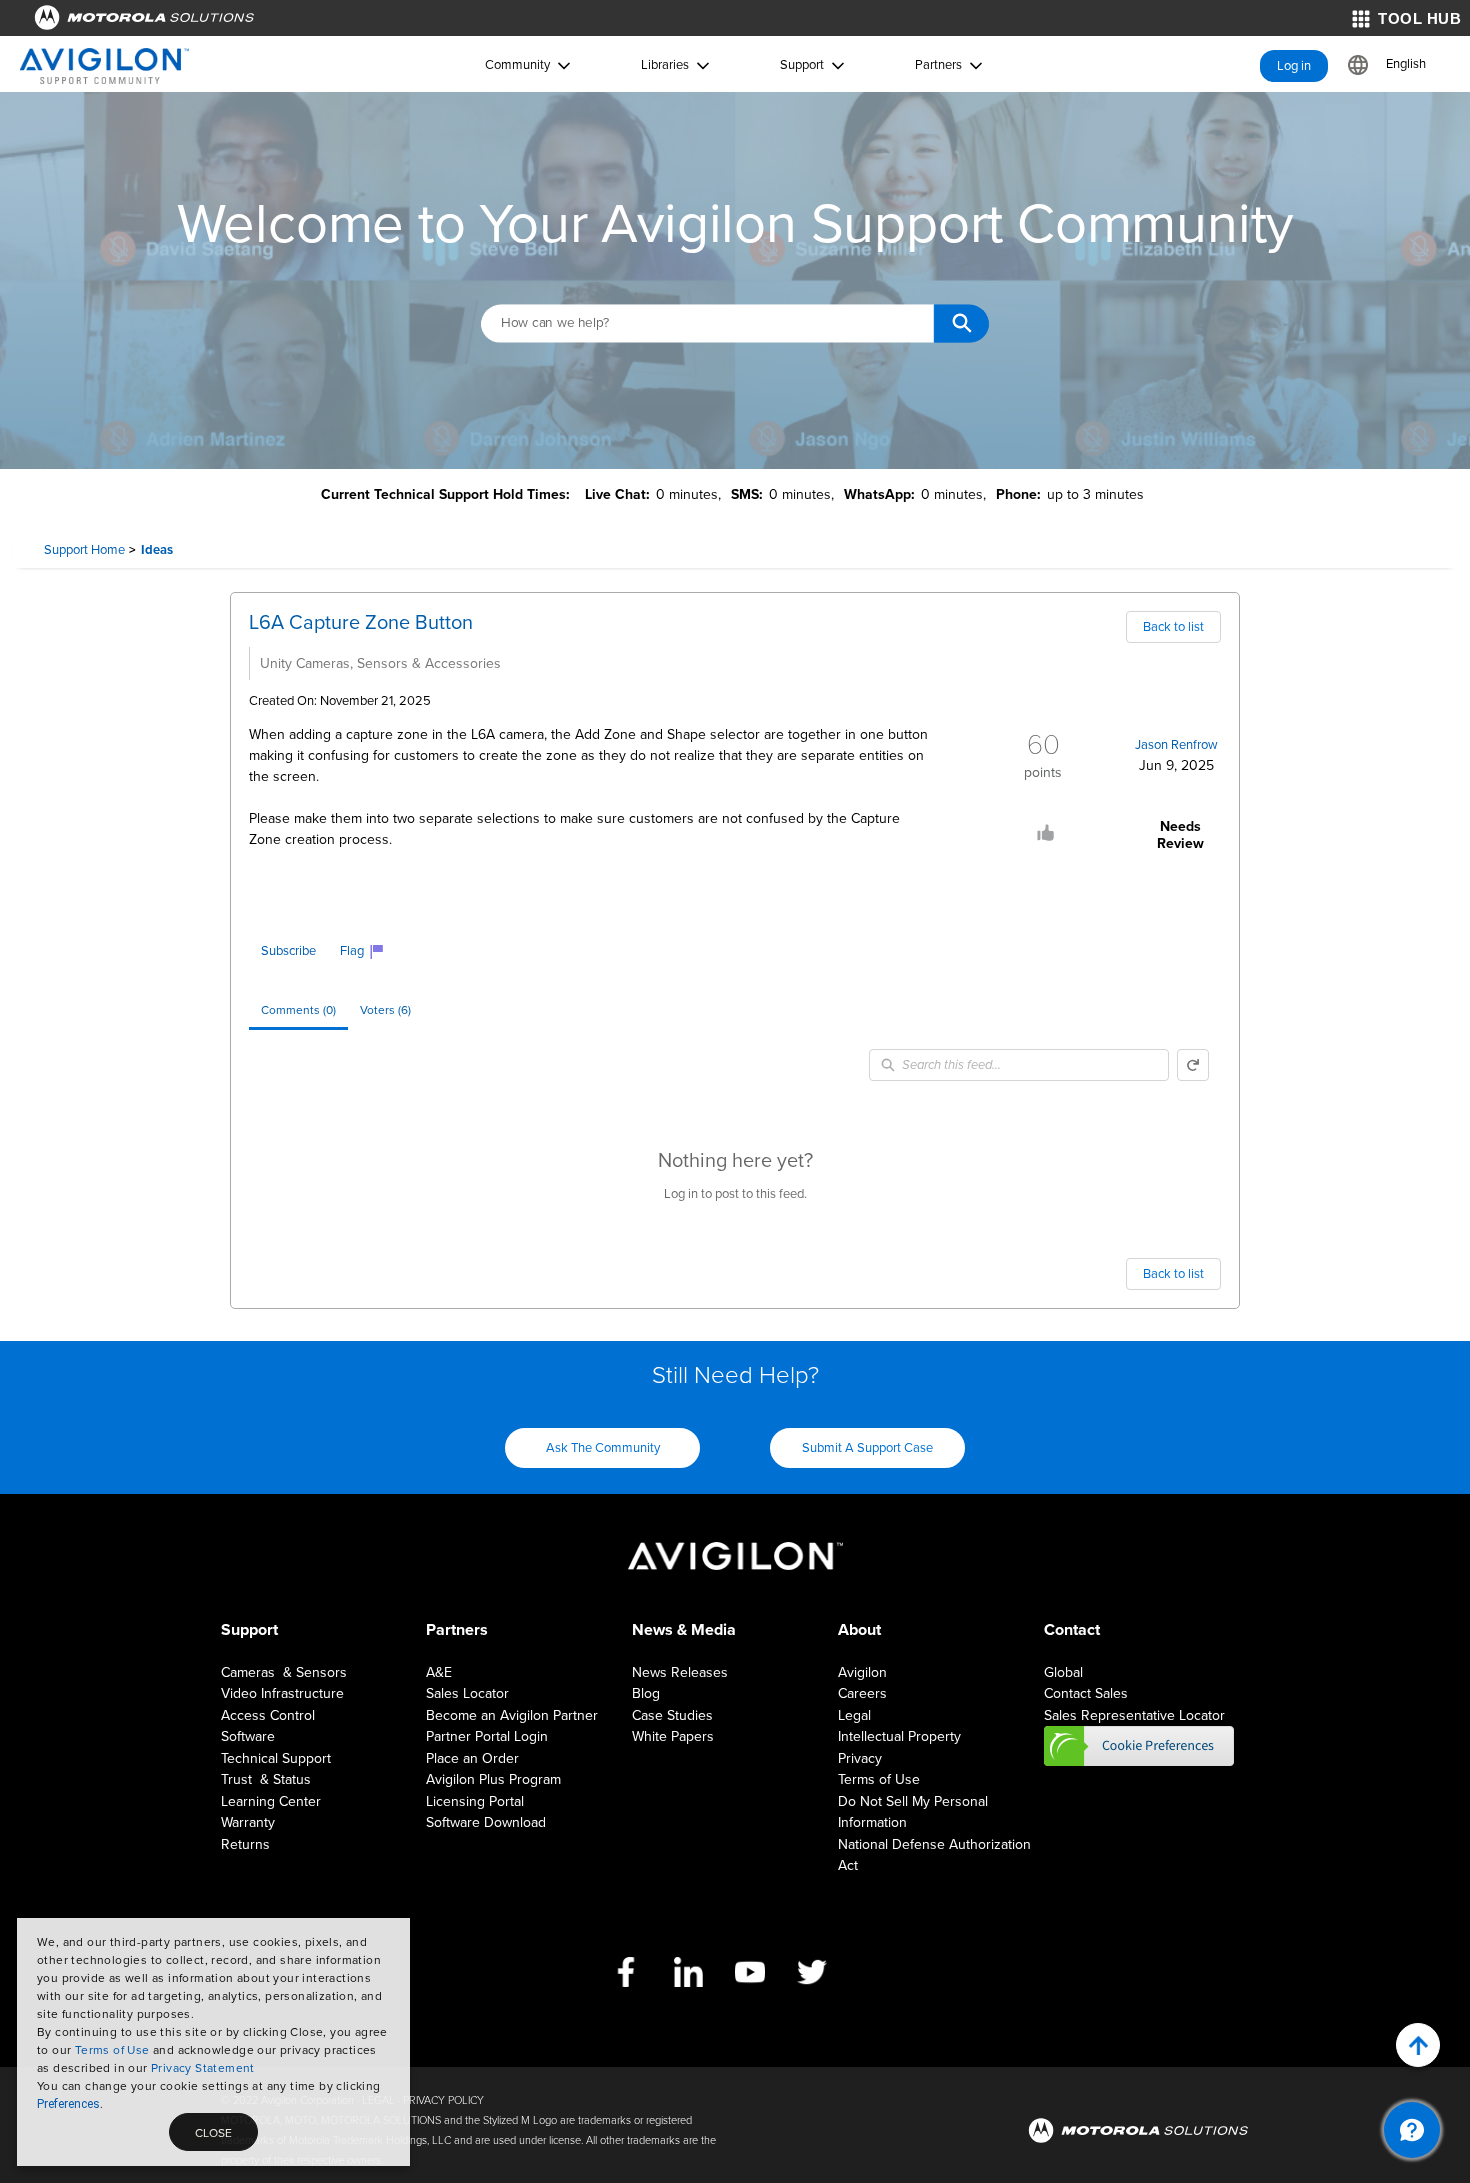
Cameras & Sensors (284, 1672)
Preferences (68, 2104)
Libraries (665, 65)
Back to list (1173, 627)
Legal (854, 1715)
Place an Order (472, 1758)
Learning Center (271, 1801)
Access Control (268, 1715)
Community (517, 65)
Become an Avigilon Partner (512, 1715)
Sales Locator (467, 1693)
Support (802, 65)
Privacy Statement (203, 2068)
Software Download (486, 1822)
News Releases (680, 1672)
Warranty (248, 1822)
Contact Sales (1086, 1693)
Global (1063, 1672)
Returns (245, 1844)
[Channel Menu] (1412, 2130)
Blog (646, 1693)
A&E (439, 1672)
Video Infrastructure (282, 1693)
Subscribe (288, 951)
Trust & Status (266, 1779)
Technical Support (276, 1758)
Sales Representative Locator (1134, 1715)
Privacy (860, 1758)
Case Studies (672, 1715)
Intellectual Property (899, 1736)
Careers (862, 1693)
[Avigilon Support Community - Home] (104, 66)
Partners (938, 65)
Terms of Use (112, 2050)
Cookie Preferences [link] (1139, 1746)
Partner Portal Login (487, 1736)
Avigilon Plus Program (493, 1779)
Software (248, 1736)
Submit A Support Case (867, 1448)
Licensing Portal (475, 1801)
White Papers (673, 1736)
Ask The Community (603, 1448)
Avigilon (862, 1672)
